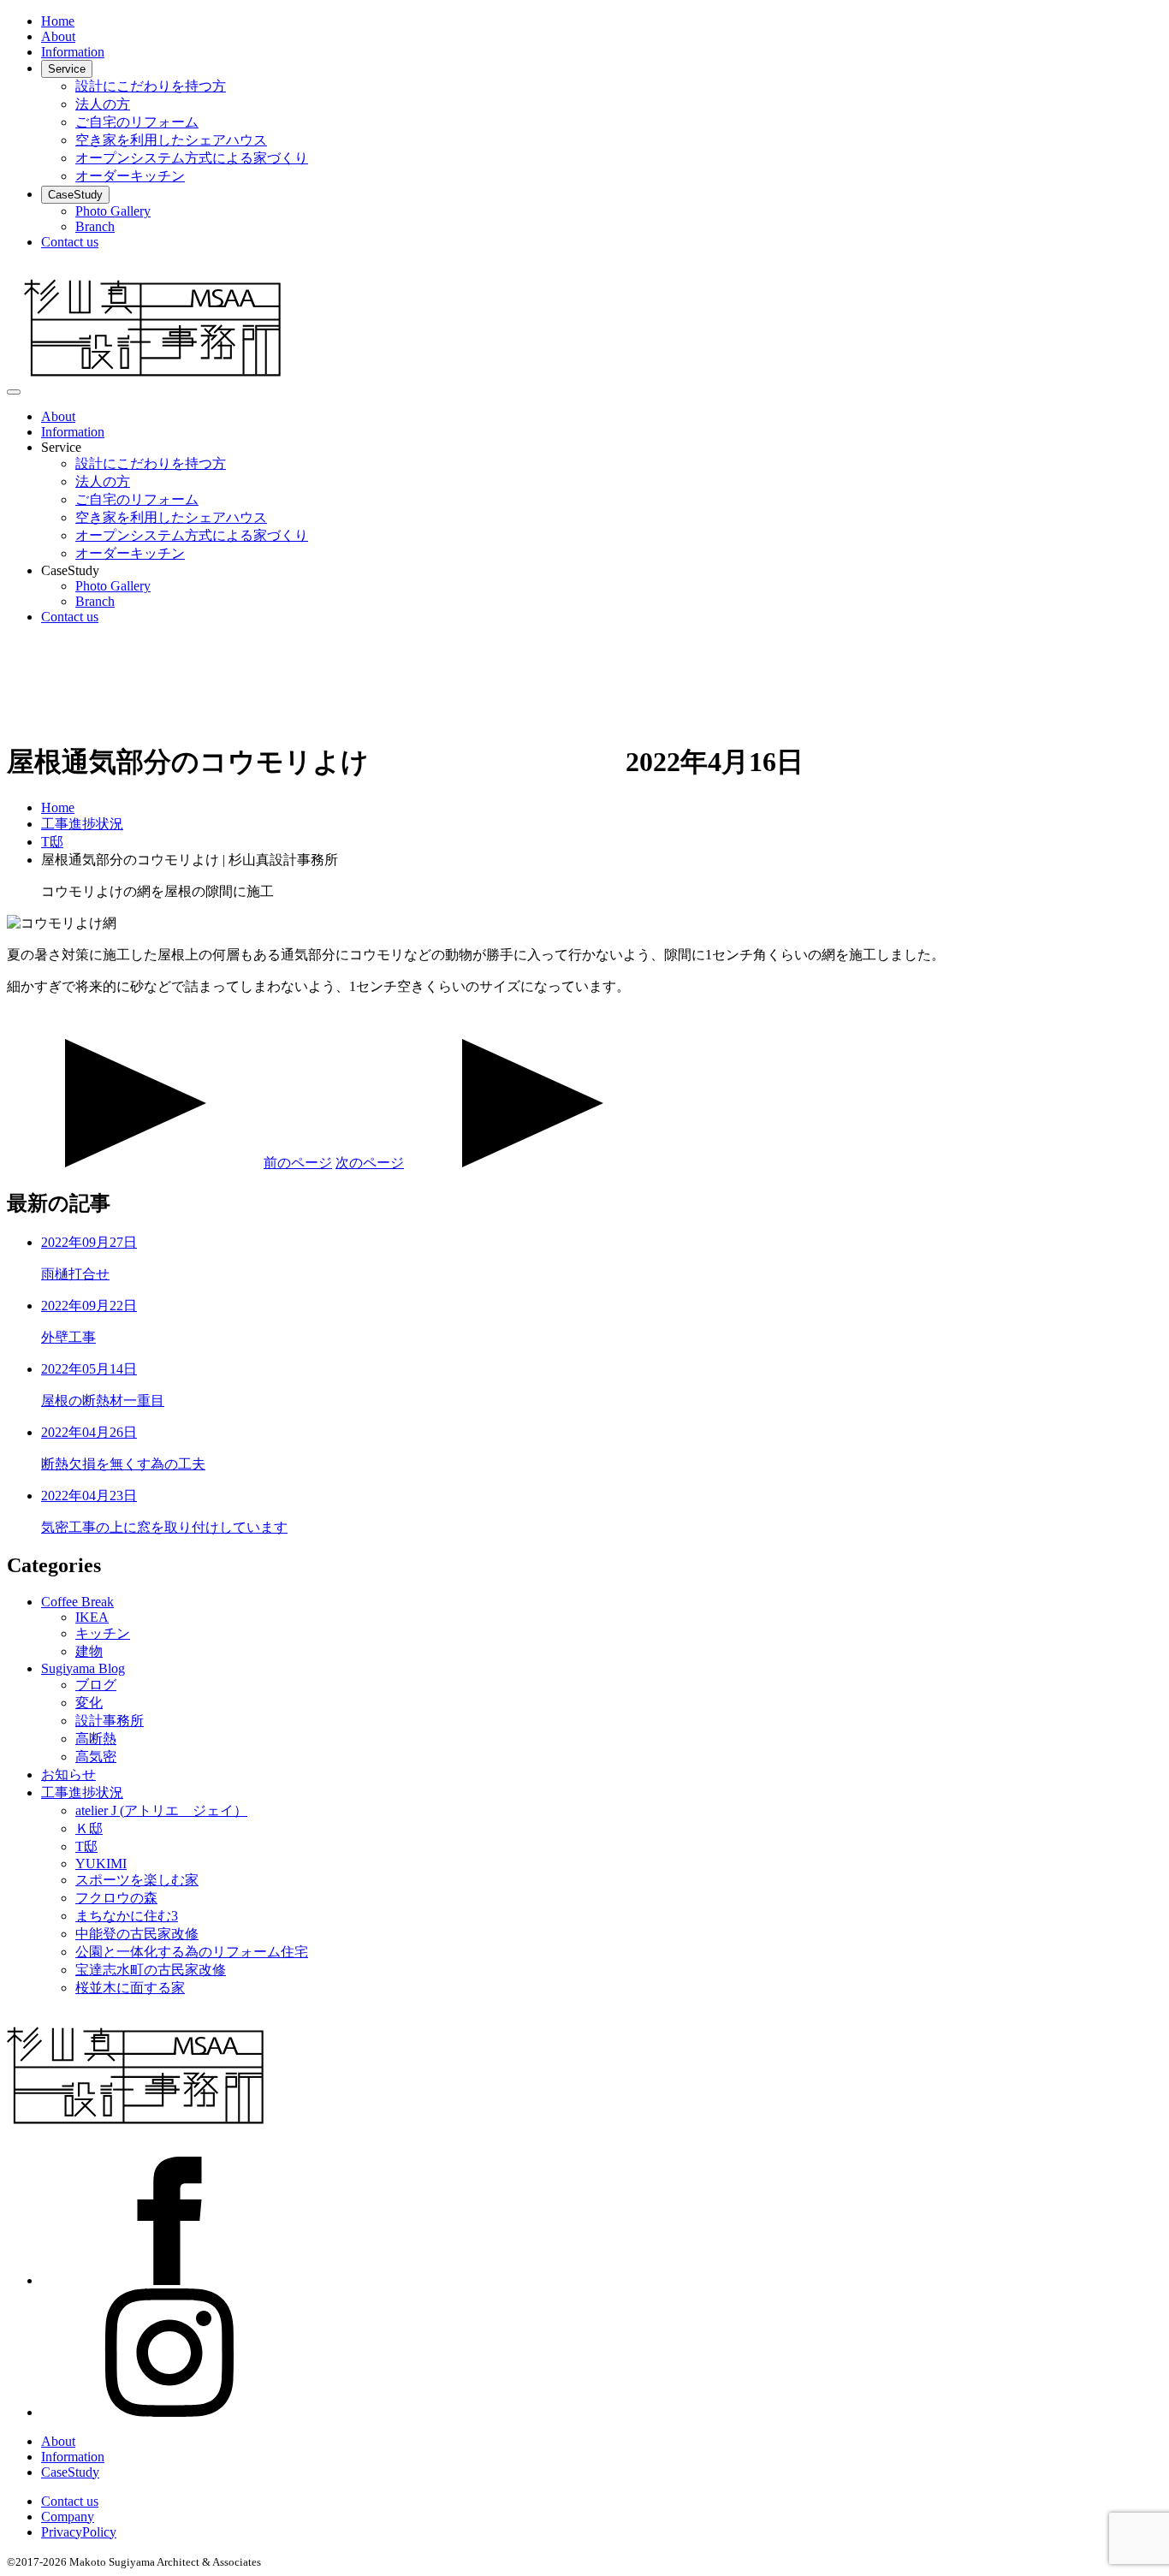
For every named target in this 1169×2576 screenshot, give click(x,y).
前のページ (298, 1163)
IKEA (92, 1617)
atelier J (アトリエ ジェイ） (161, 1810)
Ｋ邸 (89, 1828)
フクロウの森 (116, 1898)
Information (73, 52)
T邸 (86, 1846)
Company (68, 2517)
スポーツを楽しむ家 (137, 1880)
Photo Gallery (113, 211)
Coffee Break (77, 1602)
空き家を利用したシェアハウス (171, 140)
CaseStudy (75, 195)
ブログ (96, 1685)
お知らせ (68, 1775)
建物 (89, 1651)
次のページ (370, 1163)
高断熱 (96, 1739)
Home (58, 21)
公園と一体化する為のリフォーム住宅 (192, 1952)
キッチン (103, 1633)
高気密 (96, 1757)
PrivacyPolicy (79, 2532)
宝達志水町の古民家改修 (151, 1970)
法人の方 (103, 104)
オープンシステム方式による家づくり (192, 158)
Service (67, 69)
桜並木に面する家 (130, 1988)
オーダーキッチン (130, 176)
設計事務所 (110, 1721)
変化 (89, 1703)
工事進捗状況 (82, 1793)
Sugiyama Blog (83, 1668)
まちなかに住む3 (127, 1916)
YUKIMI (101, 1864)
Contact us (70, 242)
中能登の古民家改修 (137, 1934)
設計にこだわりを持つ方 (151, 86)
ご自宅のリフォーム (137, 122)
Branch (95, 226)
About (58, 36)
